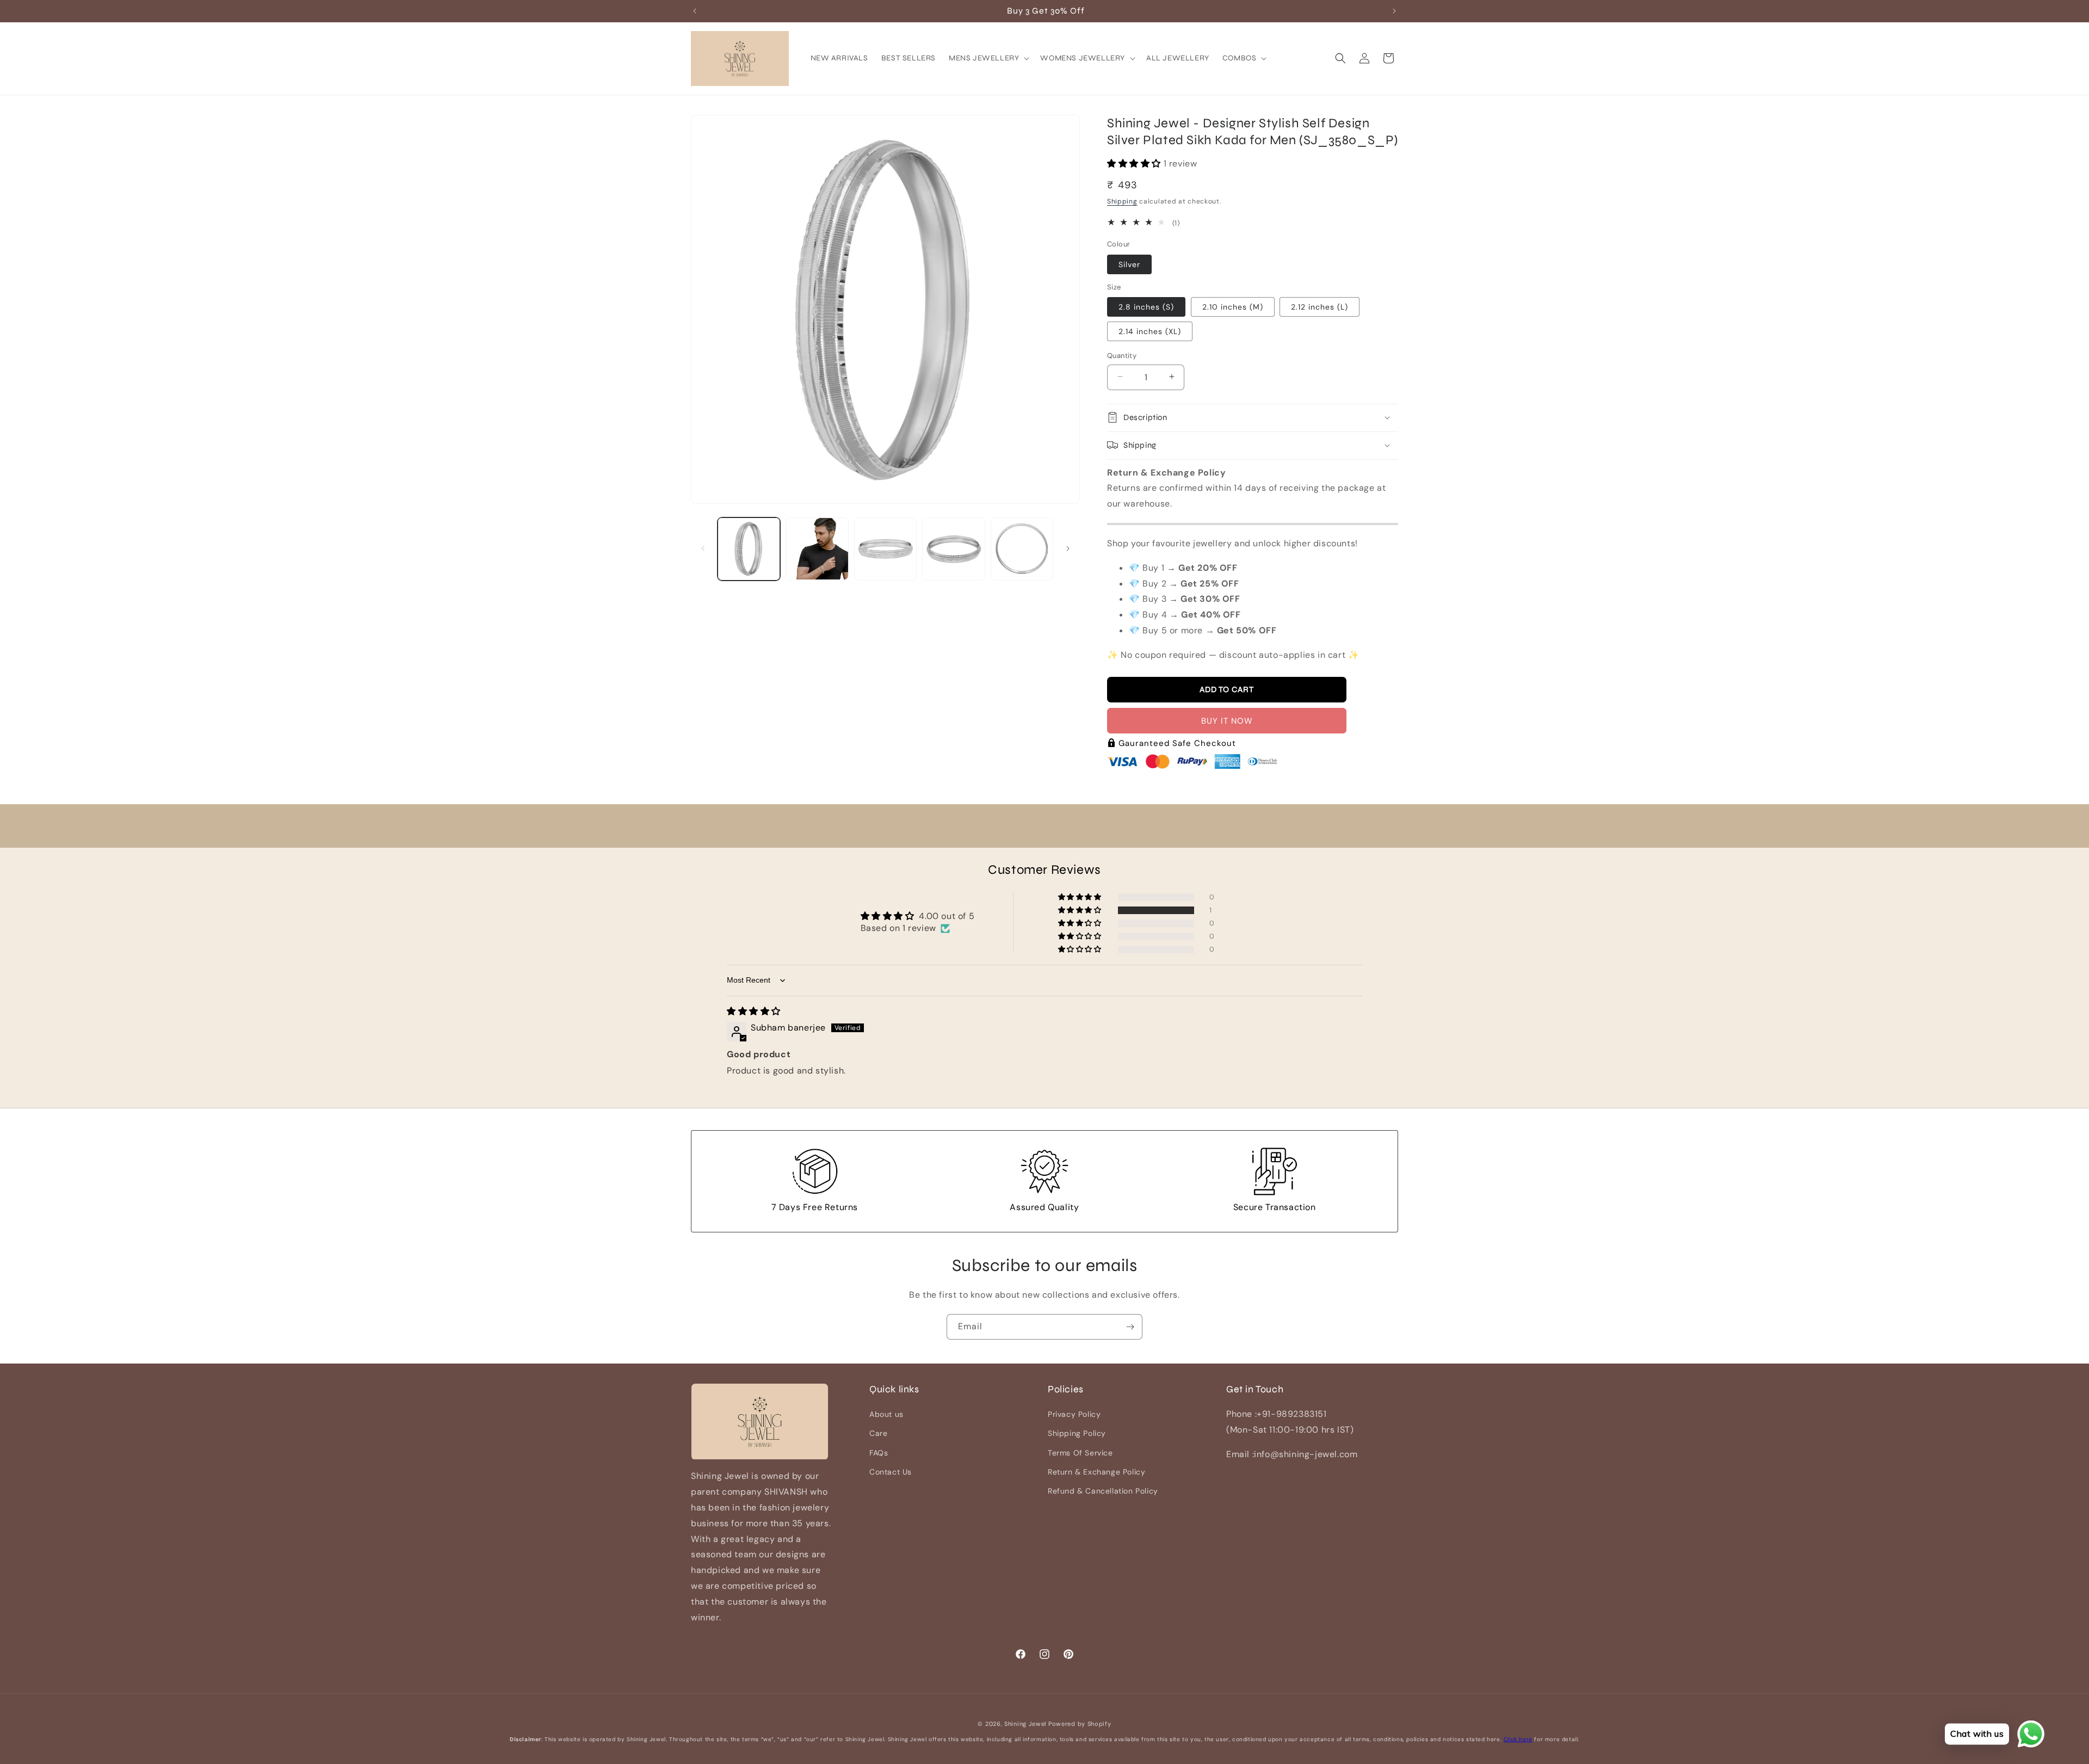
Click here (1518, 1739)
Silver (1129, 264)
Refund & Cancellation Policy (1103, 1491)
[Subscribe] (1130, 1327)
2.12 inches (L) (1319, 306)
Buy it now (1227, 720)
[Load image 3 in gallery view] (885, 549)
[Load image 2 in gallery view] (817, 549)
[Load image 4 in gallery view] (953, 549)
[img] (754, 1011)
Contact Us (891, 1472)
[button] (988, 58)
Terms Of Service (1080, 1453)
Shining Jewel (1025, 1724)
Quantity (1122, 355)
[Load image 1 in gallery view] (749, 549)
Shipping (1122, 201)
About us (886, 1415)
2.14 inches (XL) (1150, 331)
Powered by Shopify (1080, 1724)
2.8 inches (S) (1146, 306)
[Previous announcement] (695, 11)
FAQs (879, 1453)
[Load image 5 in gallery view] (1022, 549)
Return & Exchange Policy (1096, 1472)
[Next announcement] (1394, 11)
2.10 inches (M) (1233, 306)
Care (878, 1434)
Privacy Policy (1074, 1415)
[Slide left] (703, 548)
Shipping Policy (1077, 1434)
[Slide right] (1068, 548)
